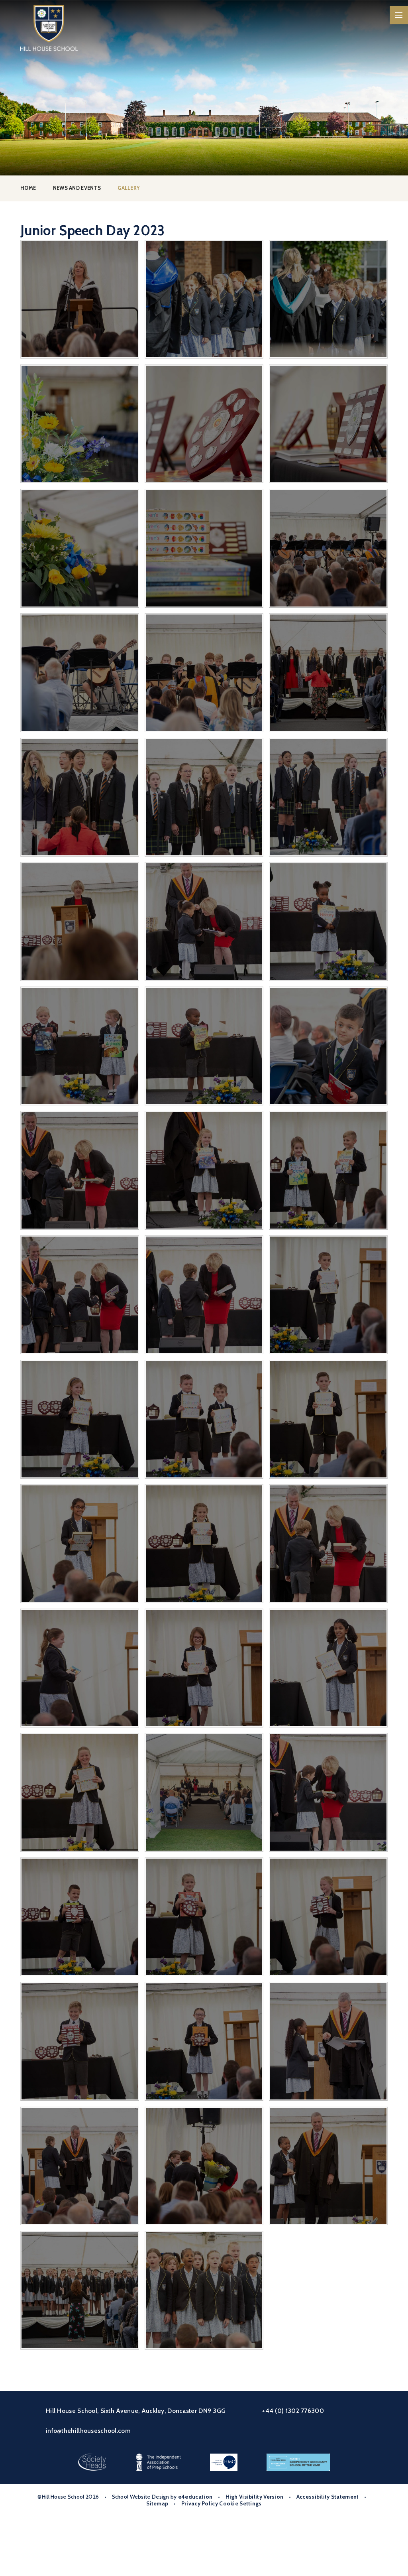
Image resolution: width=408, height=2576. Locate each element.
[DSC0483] (204, 1543)
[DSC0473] (328, 1419)
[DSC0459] (204, 1419)
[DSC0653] (79, 2290)
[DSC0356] (204, 673)
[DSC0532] (204, 1792)
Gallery (129, 188)
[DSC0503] (204, 1668)
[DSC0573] (204, 2041)
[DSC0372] (204, 797)
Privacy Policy (200, 2503)
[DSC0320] (328, 424)
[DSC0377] (328, 797)
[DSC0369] (79, 797)
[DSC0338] (328, 299)
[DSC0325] (79, 424)
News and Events (77, 188)
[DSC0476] (79, 1543)
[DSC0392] (328, 921)
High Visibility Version (255, 2497)
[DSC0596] (79, 2166)
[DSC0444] (328, 1295)
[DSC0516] (79, 1792)
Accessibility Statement (328, 2497)
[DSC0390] (204, 921)
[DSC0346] (79, 299)
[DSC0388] (79, 921)
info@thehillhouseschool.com (88, 2431)
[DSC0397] (79, 1046)
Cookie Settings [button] (240, 2503)
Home (28, 188)
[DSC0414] (79, 1170)
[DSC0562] (79, 2041)
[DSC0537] (328, 1792)
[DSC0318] (79, 548)
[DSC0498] (79, 1668)
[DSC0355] (79, 673)
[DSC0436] (204, 1295)
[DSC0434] (79, 1295)
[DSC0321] (204, 424)
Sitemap (157, 2503)
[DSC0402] (328, 1046)
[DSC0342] (204, 299)
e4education (195, 2497)
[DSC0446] (79, 1419)
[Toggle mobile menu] (399, 15)
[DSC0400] (204, 1046)
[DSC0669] (204, 2290)
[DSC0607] (204, 2166)
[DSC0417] (204, 1170)
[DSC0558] (328, 1917)
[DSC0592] (328, 2041)
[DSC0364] (328, 673)
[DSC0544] (79, 1917)
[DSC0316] (204, 548)
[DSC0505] (328, 1668)
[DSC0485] (328, 1543)
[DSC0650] (328, 2166)
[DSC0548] (204, 1917)
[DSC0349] (328, 548)
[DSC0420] (328, 1170)
